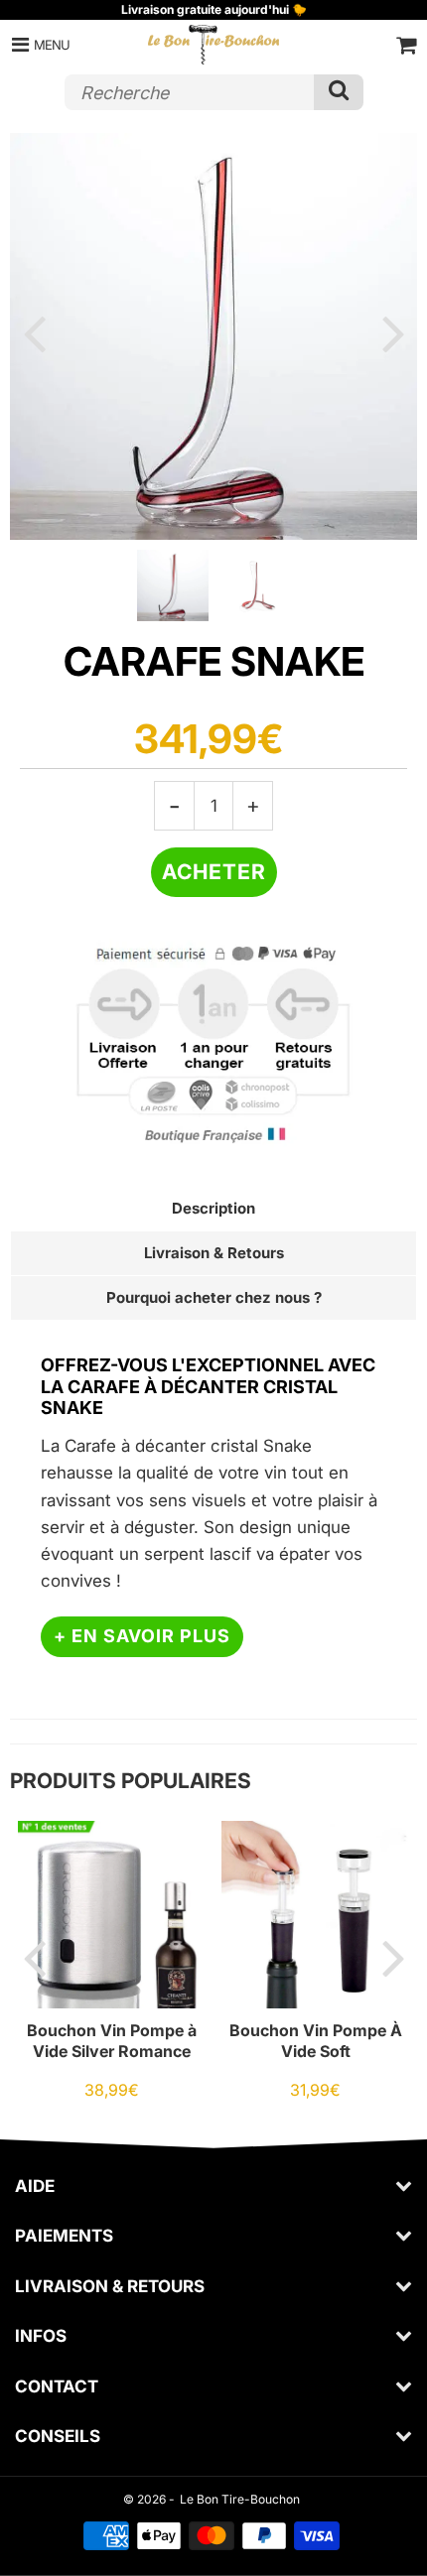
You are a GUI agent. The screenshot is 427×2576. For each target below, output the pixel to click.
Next (393, 332)
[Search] (339, 92)
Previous (34, 332)
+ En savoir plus (142, 1636)
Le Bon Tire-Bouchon (240, 2499)
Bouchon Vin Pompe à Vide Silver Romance (112, 2040)
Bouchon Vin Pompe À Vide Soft (316, 2040)
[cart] (406, 45)
